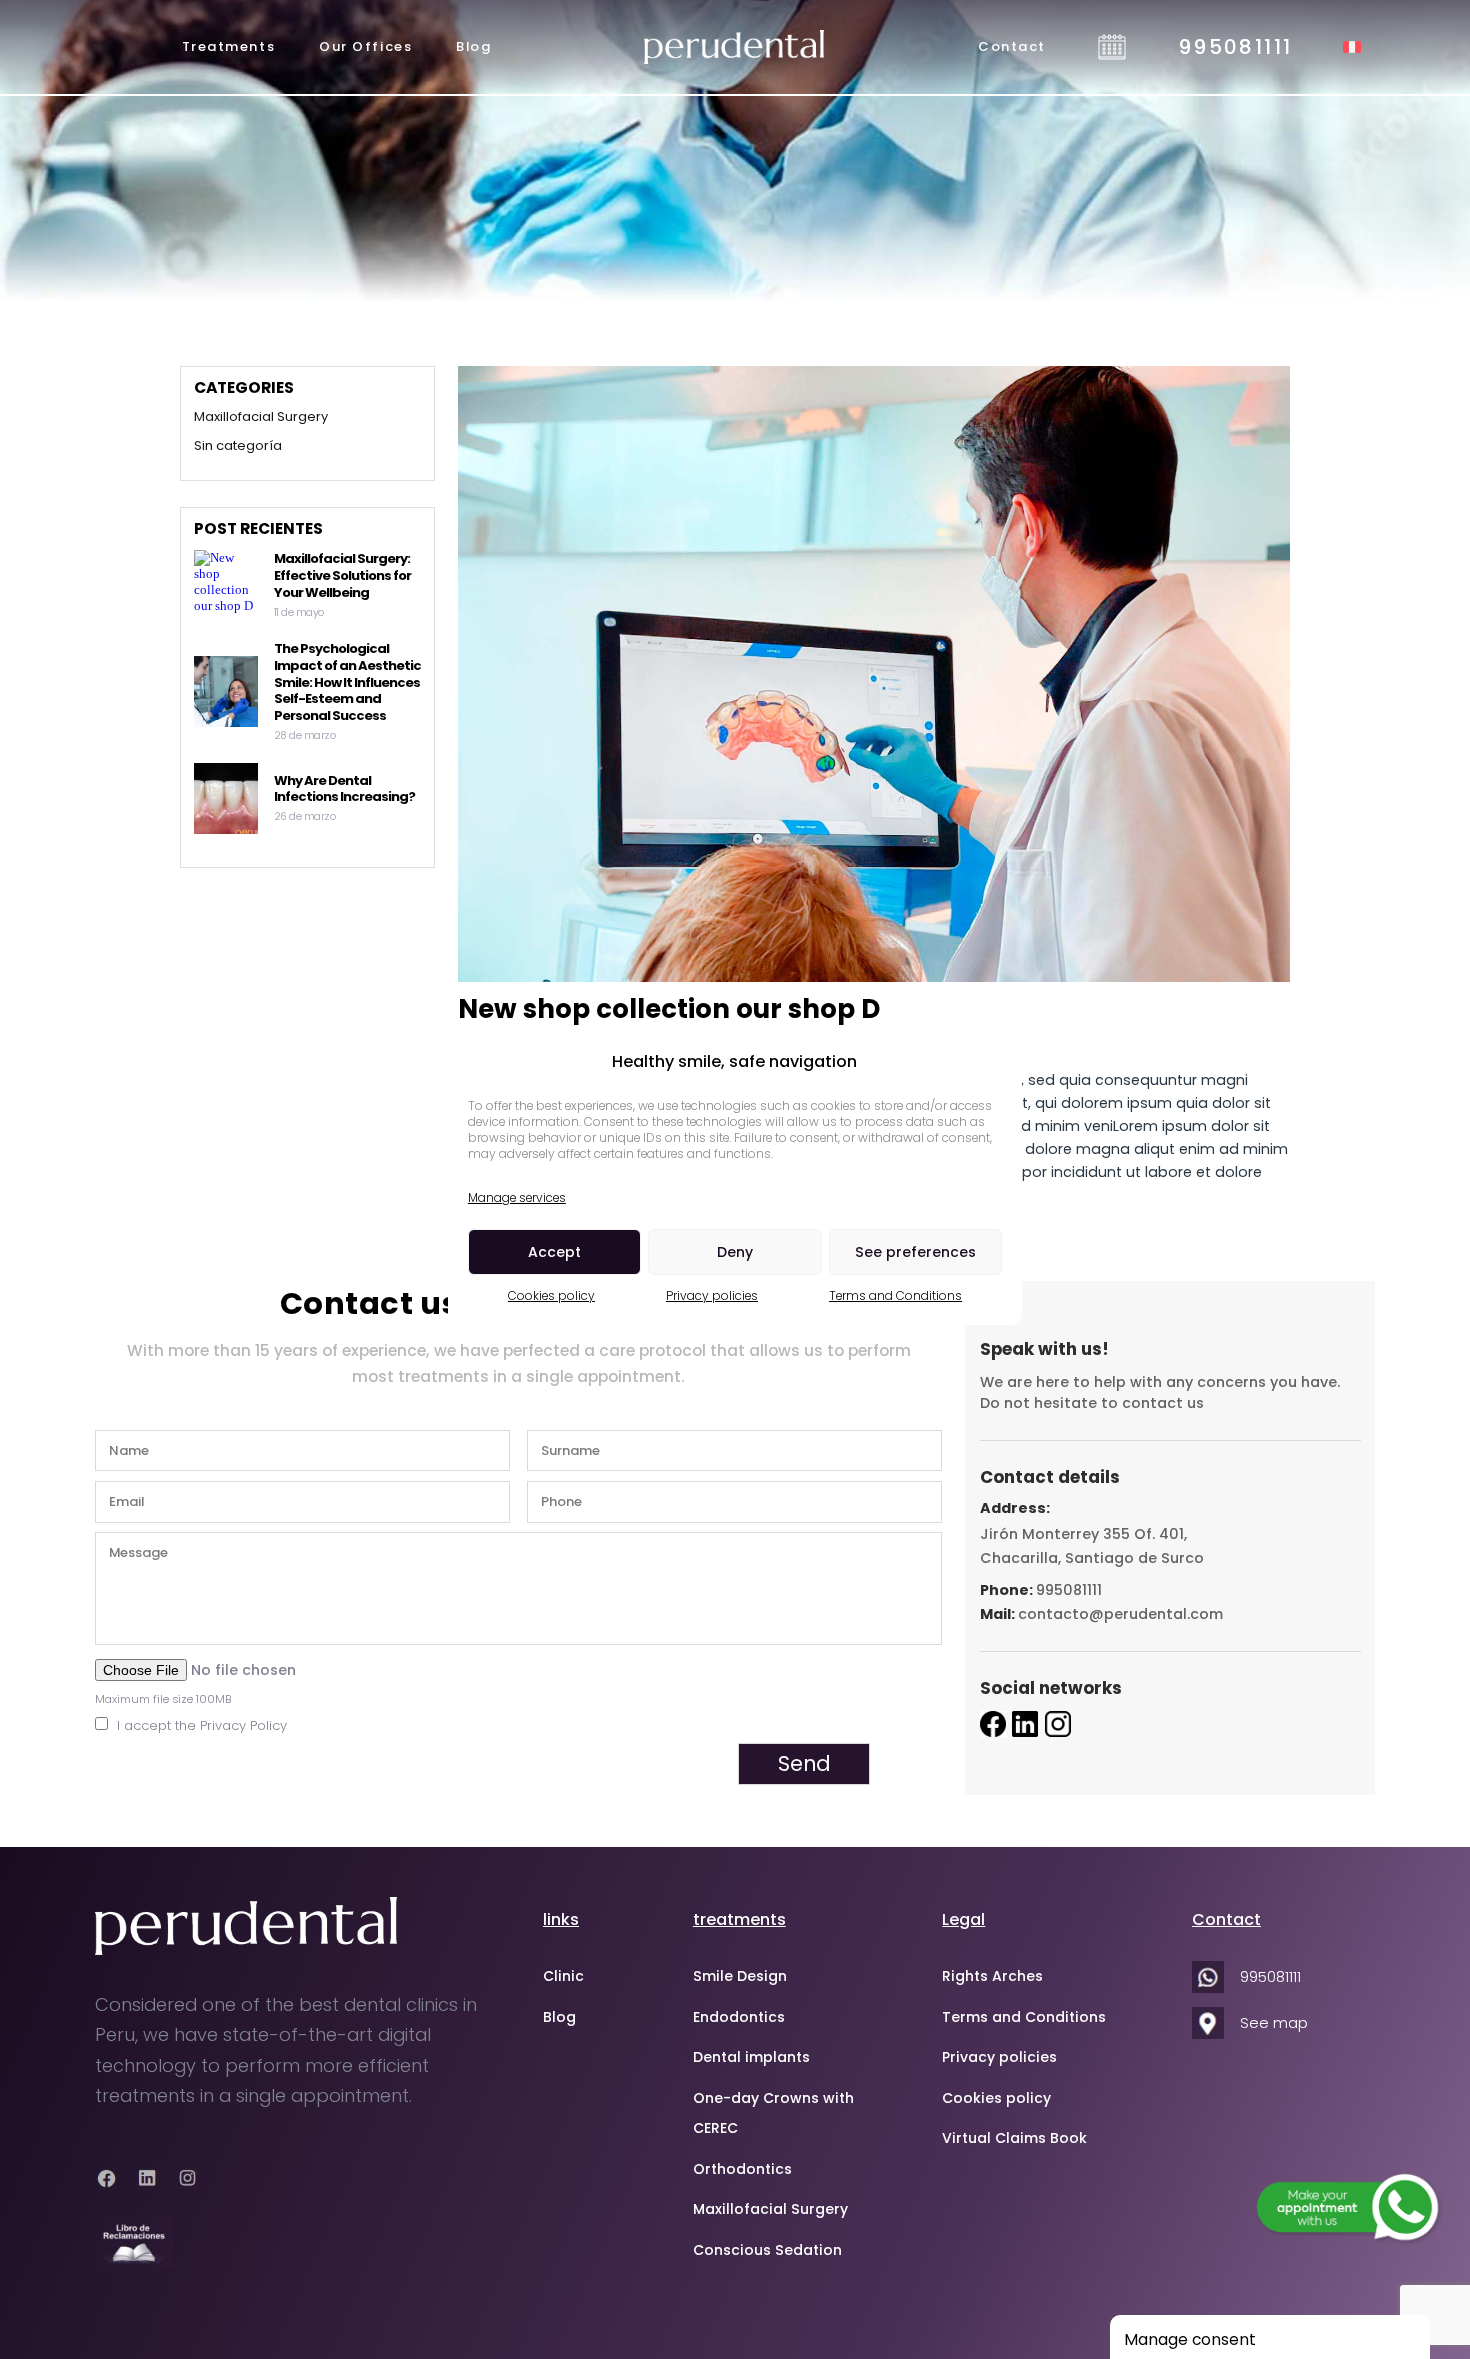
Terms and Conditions (895, 1295)
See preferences (915, 1252)
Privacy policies (712, 1295)
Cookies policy (551, 1295)
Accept (554, 1252)
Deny (735, 1252)
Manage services (517, 1197)
